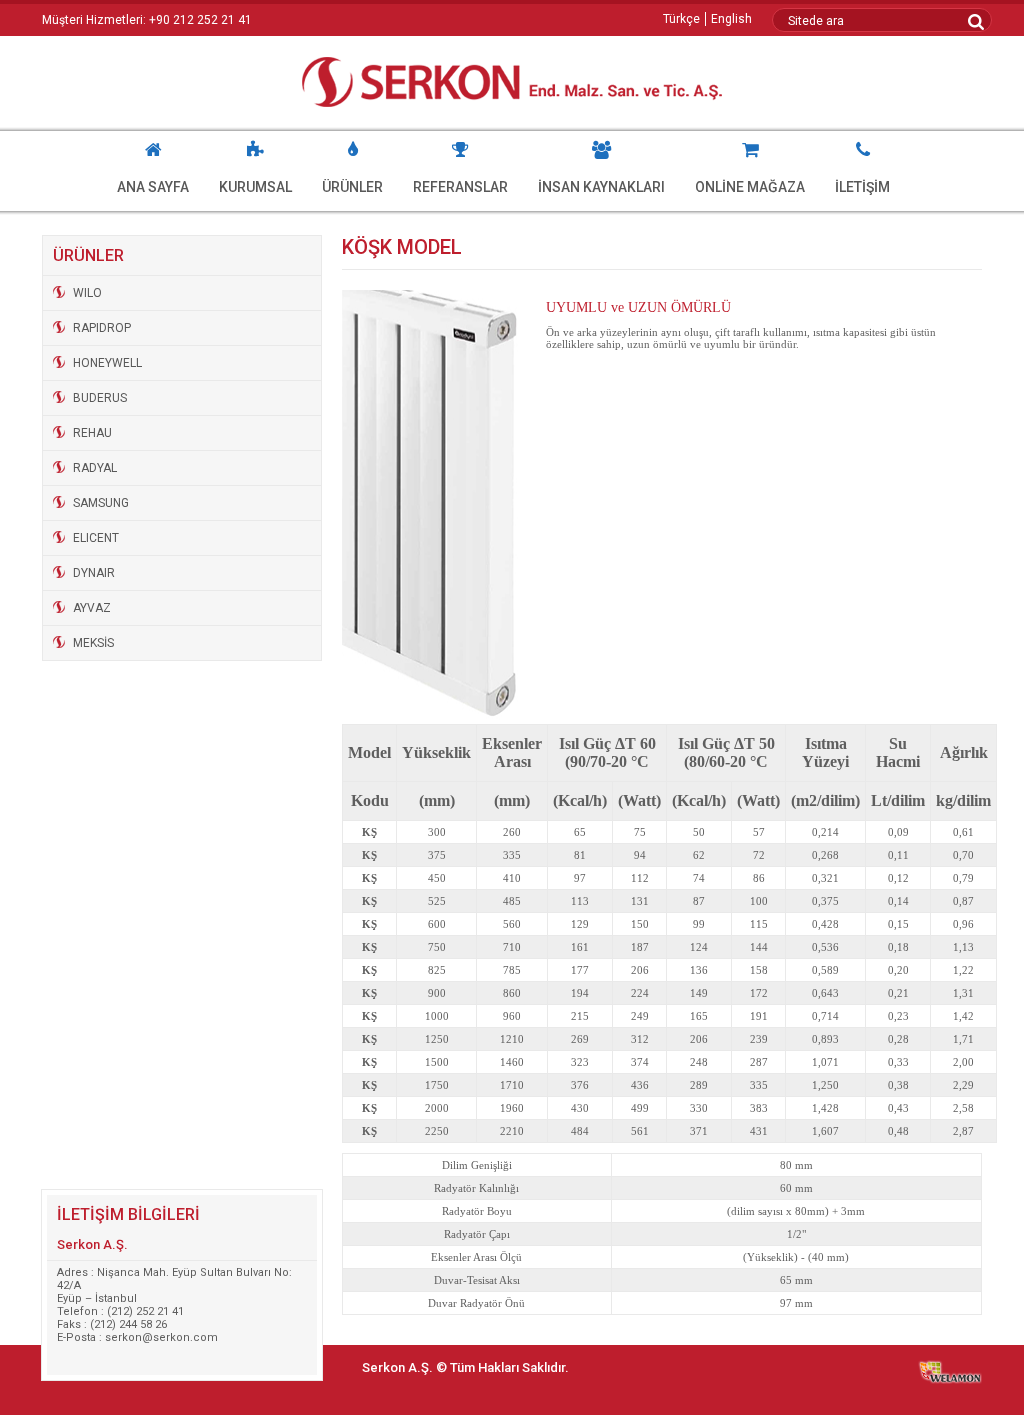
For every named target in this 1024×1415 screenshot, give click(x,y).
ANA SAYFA (153, 187)
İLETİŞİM (862, 187)
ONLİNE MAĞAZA (750, 187)
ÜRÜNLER (352, 187)
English (731, 19)
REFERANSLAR (460, 187)
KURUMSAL (255, 187)
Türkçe (681, 19)
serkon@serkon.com (161, 1337)
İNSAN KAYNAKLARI (601, 187)
